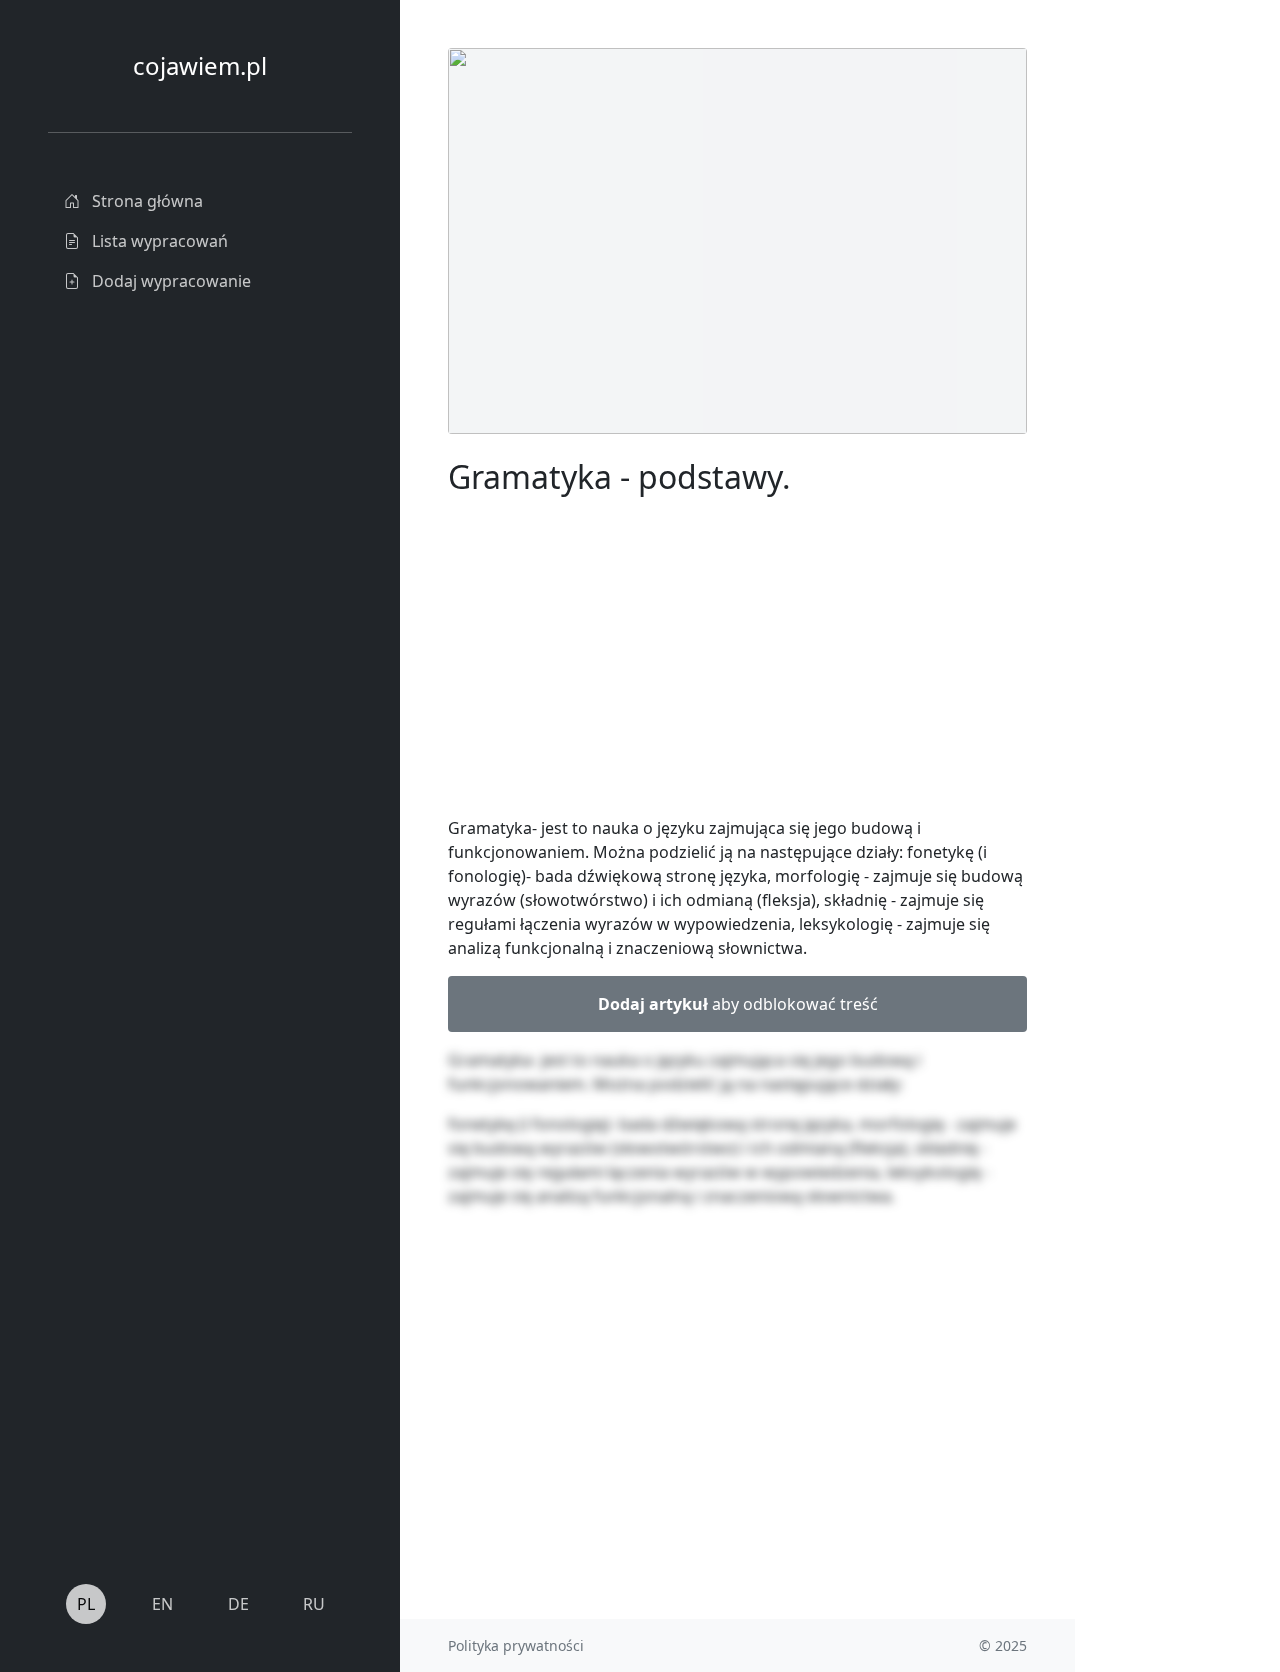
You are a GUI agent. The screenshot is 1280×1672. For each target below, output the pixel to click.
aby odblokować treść (738, 1004)
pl (86, 1604)
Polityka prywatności (516, 1645)
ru (314, 1604)
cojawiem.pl (200, 65)
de (238, 1604)
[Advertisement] (737, 660)
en (162, 1604)
